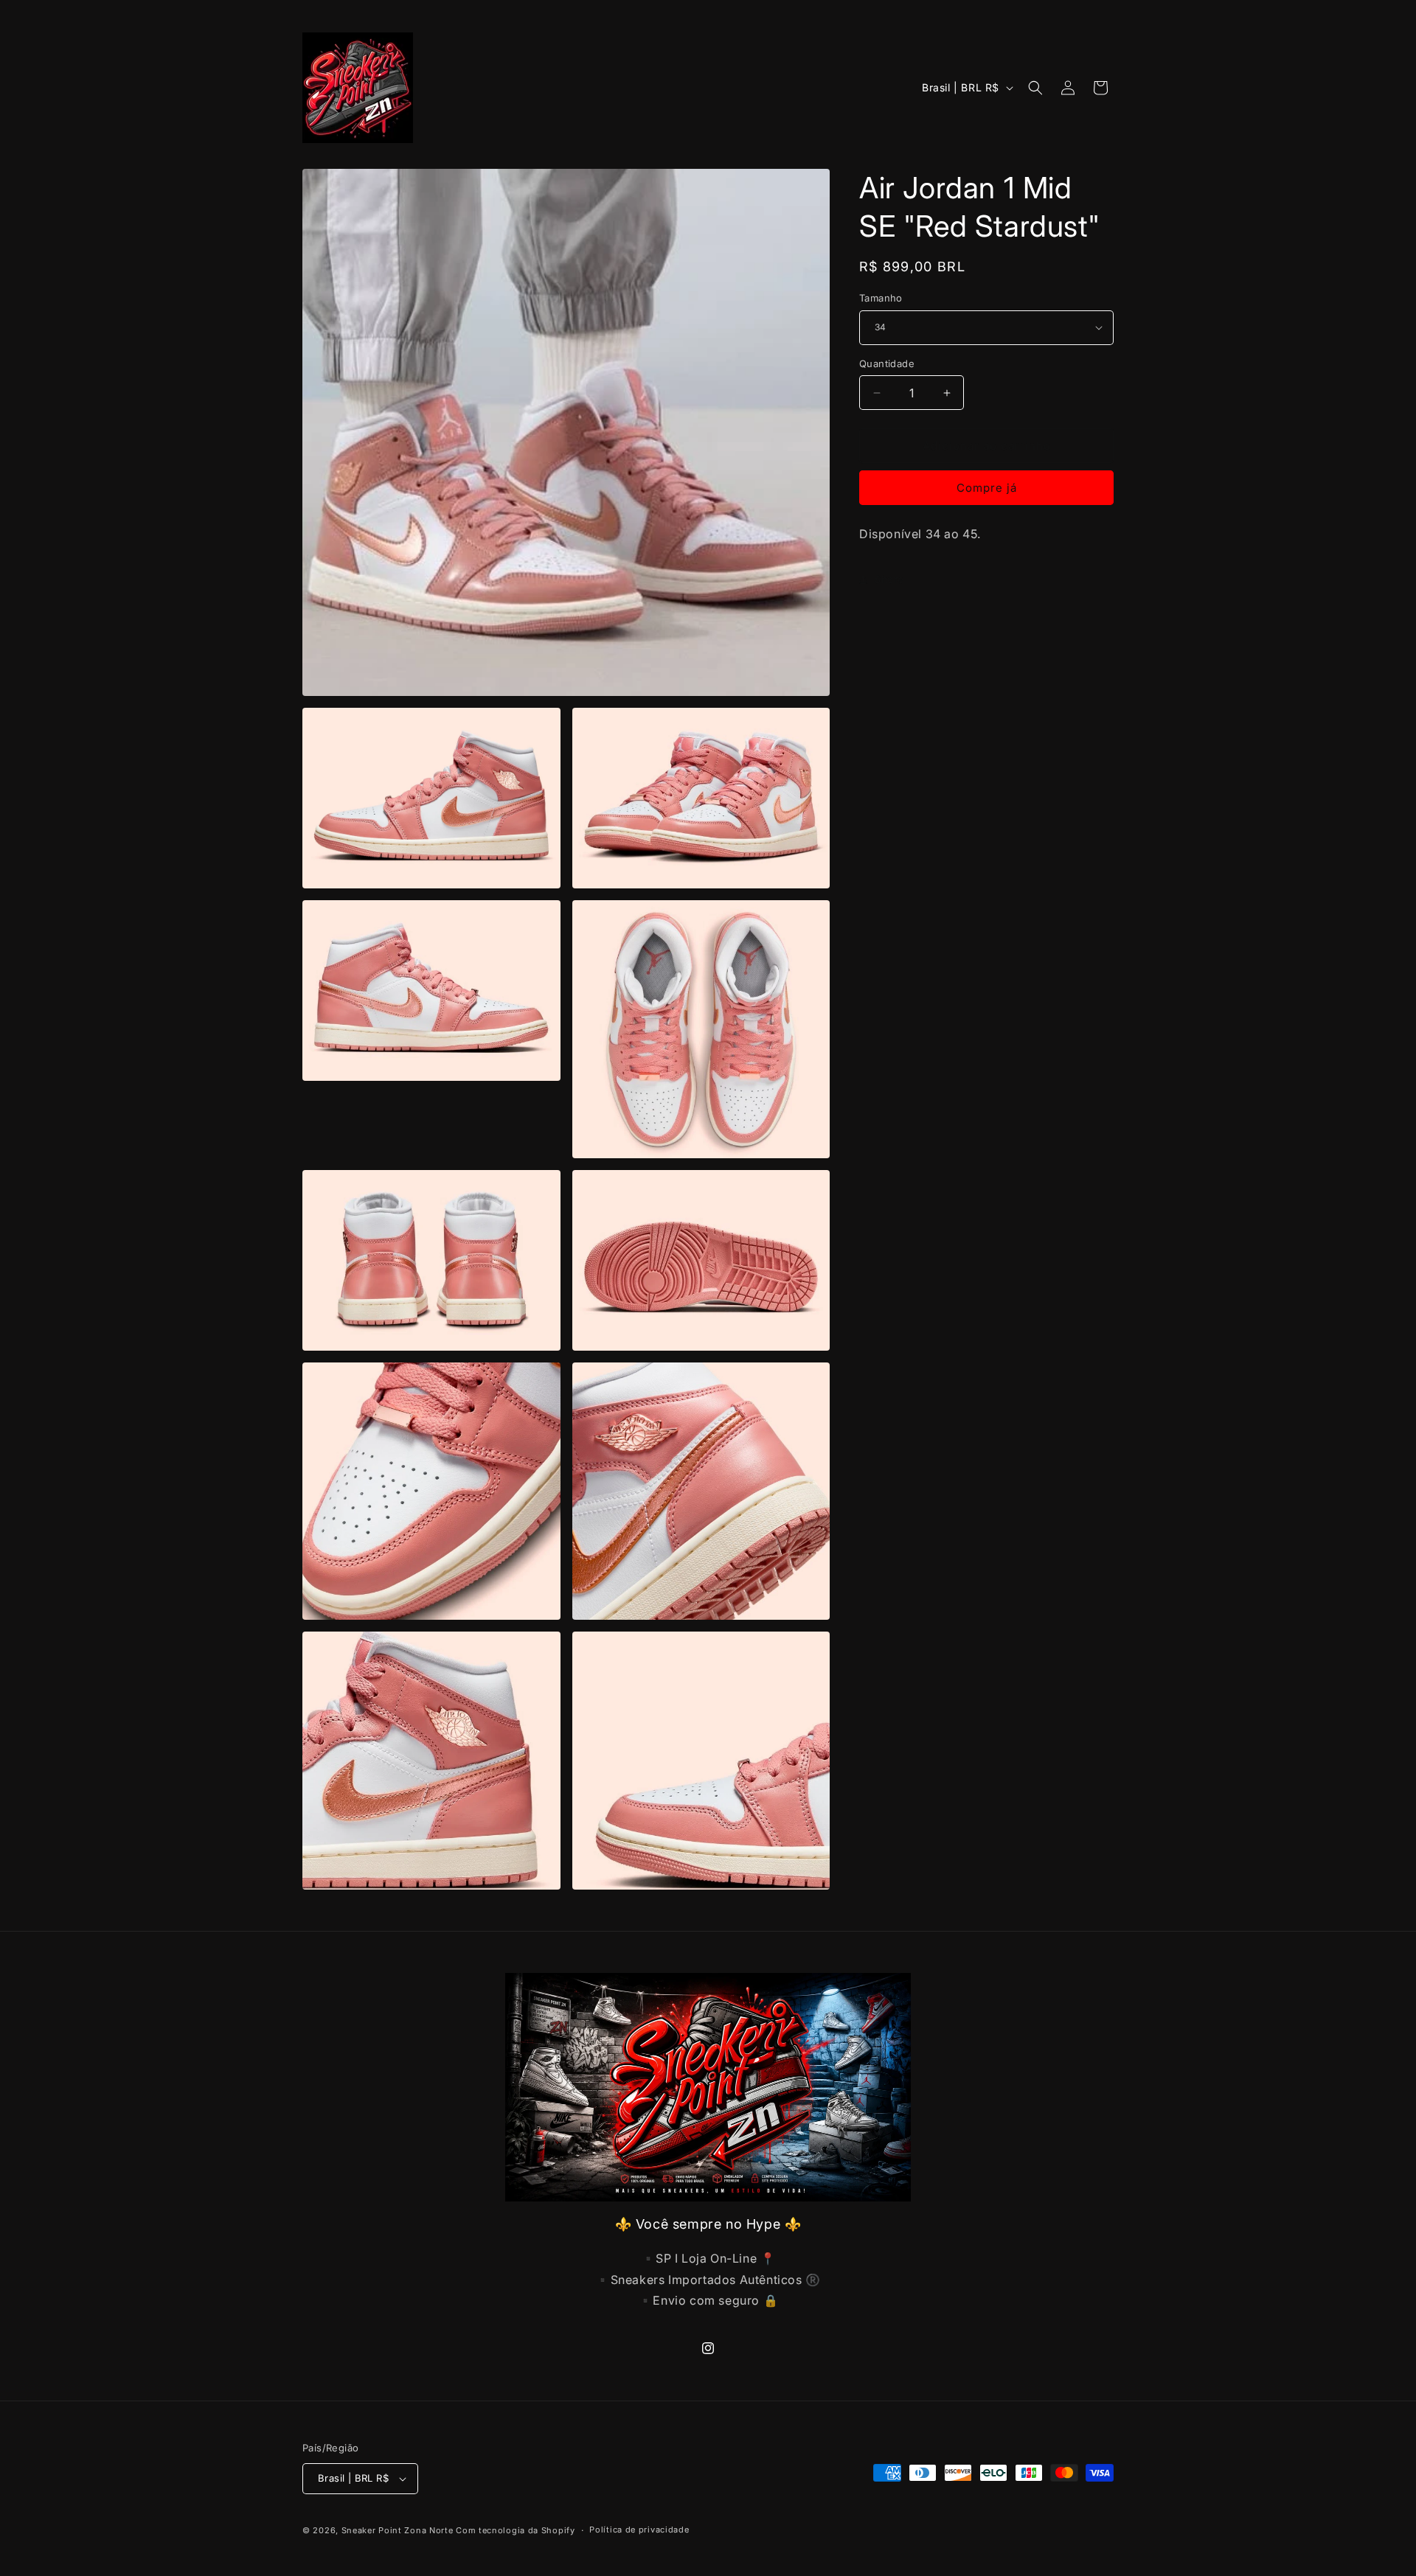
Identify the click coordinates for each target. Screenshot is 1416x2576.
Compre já (987, 488)
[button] (1035, 88)
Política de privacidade (639, 2530)
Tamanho (881, 298)
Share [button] (889, 579)
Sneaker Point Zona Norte (398, 2530)
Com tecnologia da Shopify (516, 2530)
